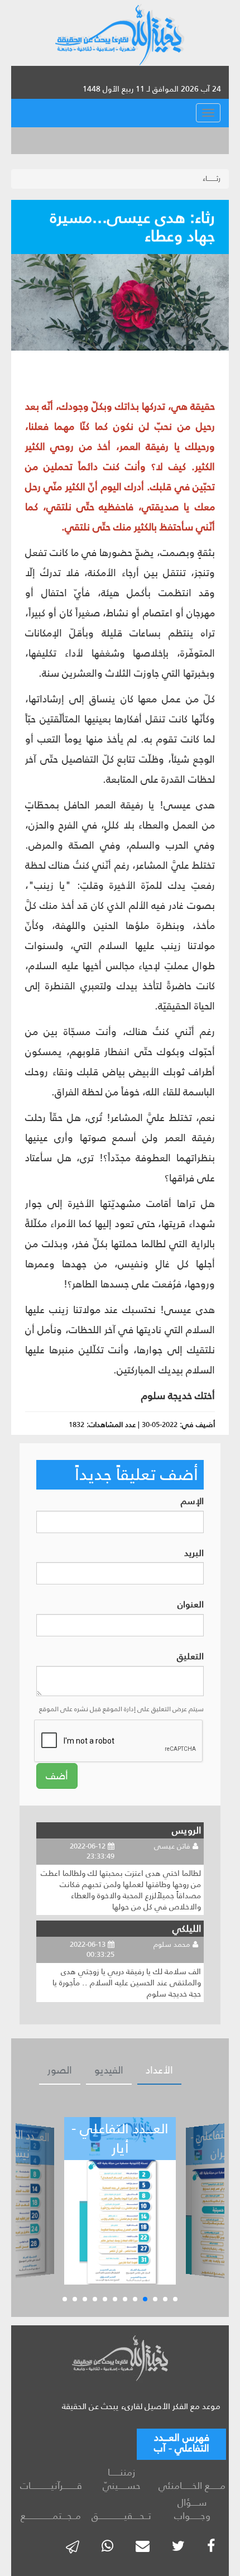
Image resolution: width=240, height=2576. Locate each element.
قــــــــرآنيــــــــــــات (51, 2486)
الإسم (192, 1502)
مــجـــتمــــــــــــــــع (51, 2516)
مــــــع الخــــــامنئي (192, 2486)
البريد (194, 1553)
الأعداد (159, 2070)
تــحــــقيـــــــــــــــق (121, 2516)
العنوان (191, 1605)
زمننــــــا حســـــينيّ (122, 2479)
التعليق (190, 1657)
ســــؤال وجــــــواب (192, 2509)
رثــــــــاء (212, 178)
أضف (57, 1776)
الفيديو (109, 2070)
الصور (60, 2070)
